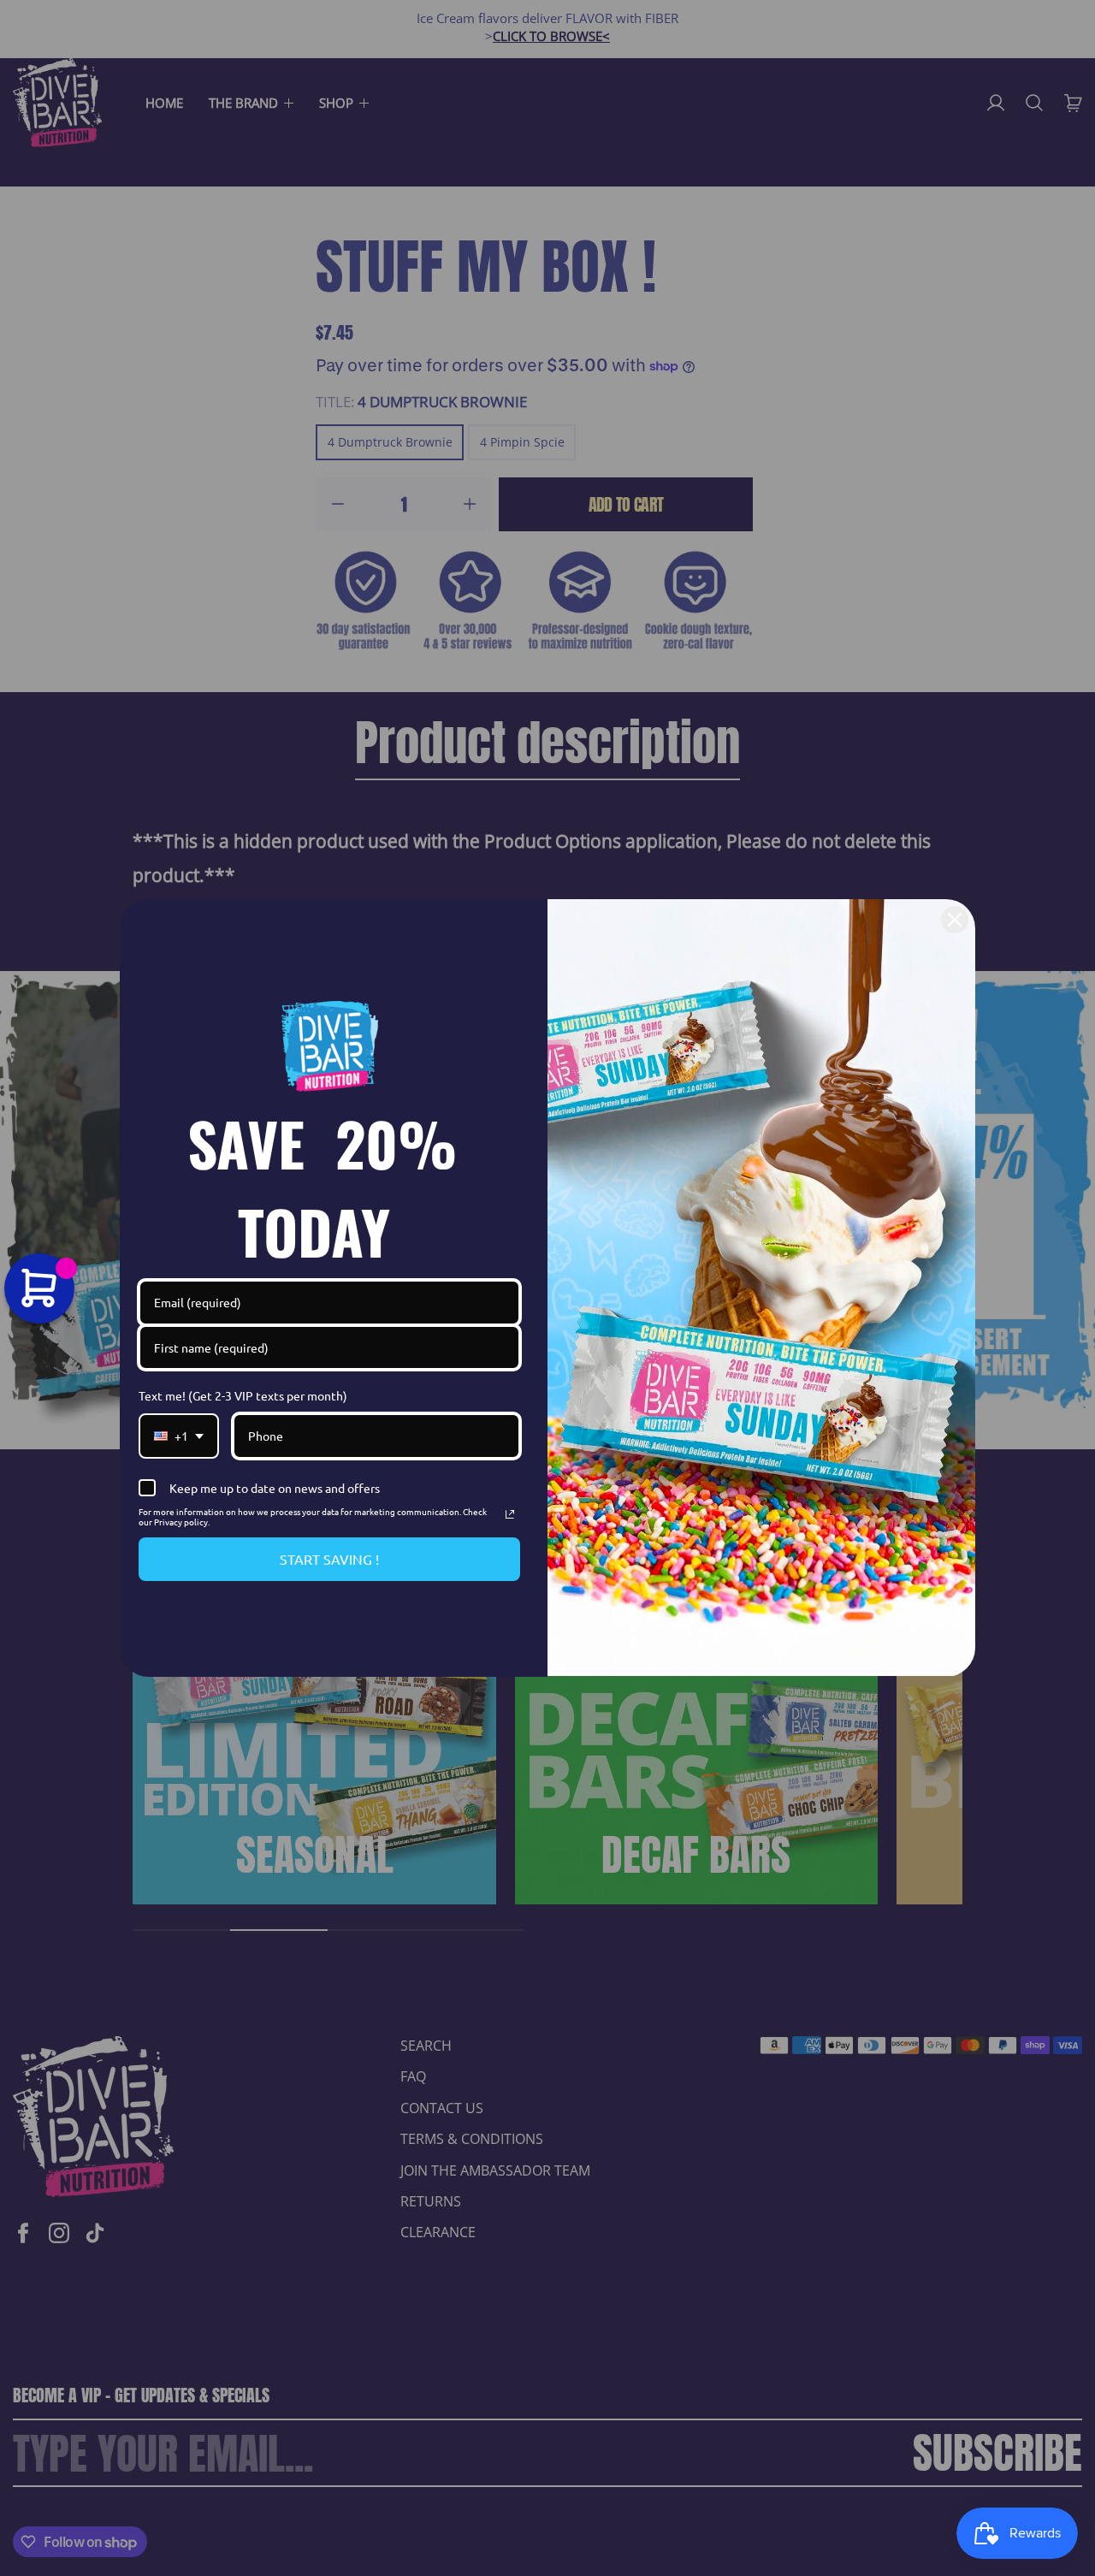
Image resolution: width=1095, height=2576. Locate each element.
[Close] (955, 920)
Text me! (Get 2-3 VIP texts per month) (243, 1395)
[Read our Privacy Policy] (510, 1514)
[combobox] (179, 1436)
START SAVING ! (329, 1559)
